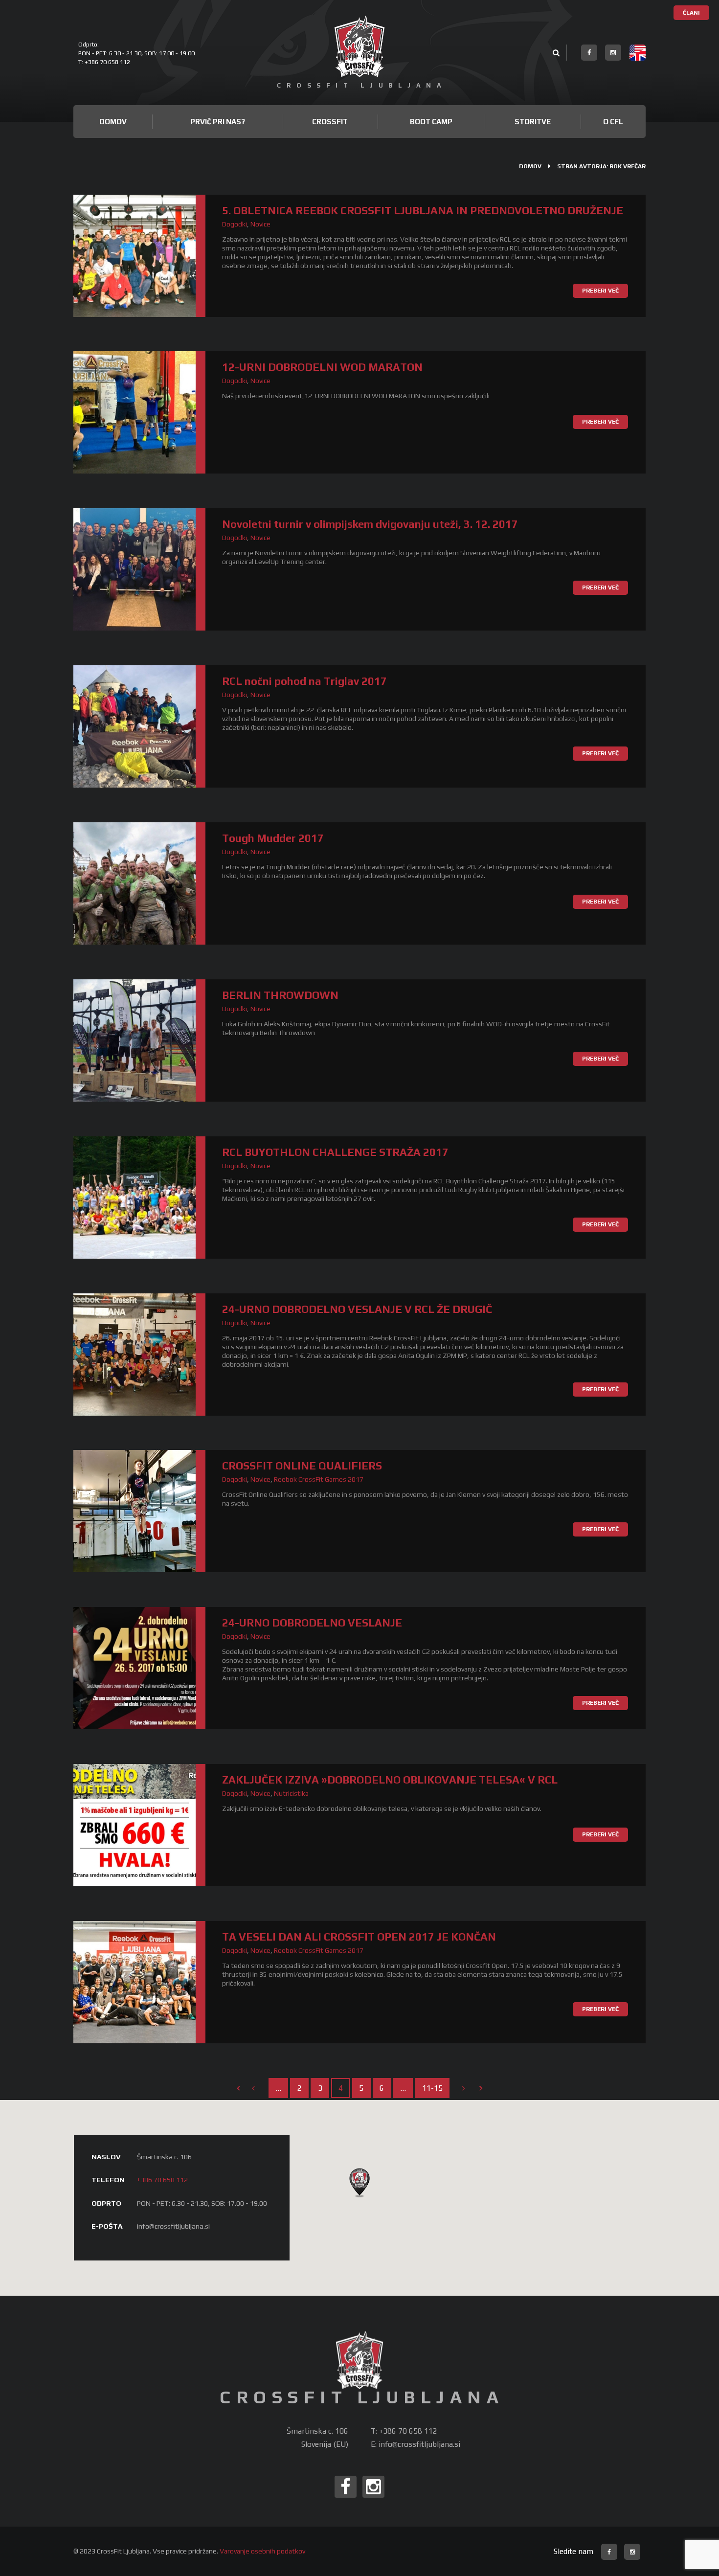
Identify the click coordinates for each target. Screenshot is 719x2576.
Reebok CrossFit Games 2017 (319, 1479)
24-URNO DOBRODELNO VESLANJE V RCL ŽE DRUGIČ (357, 1309)
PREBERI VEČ (600, 291)
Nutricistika (291, 1793)
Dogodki (235, 224)
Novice (260, 224)
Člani (691, 13)
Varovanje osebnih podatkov (262, 2551)
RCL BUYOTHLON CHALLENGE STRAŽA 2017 (335, 1152)
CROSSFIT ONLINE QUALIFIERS (302, 1466)
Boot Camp (431, 122)
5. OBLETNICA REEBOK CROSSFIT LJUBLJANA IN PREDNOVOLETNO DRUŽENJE (423, 210)
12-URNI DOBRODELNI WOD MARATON (322, 367)
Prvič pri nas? (218, 122)
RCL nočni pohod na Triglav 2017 (304, 681)
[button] (359, 2182)
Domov (113, 122)
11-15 (432, 2088)
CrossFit (330, 122)
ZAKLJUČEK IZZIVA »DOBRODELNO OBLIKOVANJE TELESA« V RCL (390, 1780)
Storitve (533, 122)
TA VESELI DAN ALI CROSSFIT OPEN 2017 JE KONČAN (359, 1937)
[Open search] (556, 54)
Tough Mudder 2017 (273, 838)
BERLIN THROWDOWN (280, 995)
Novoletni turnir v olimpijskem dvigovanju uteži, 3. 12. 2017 (370, 524)
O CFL (613, 122)
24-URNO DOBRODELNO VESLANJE (312, 1623)
